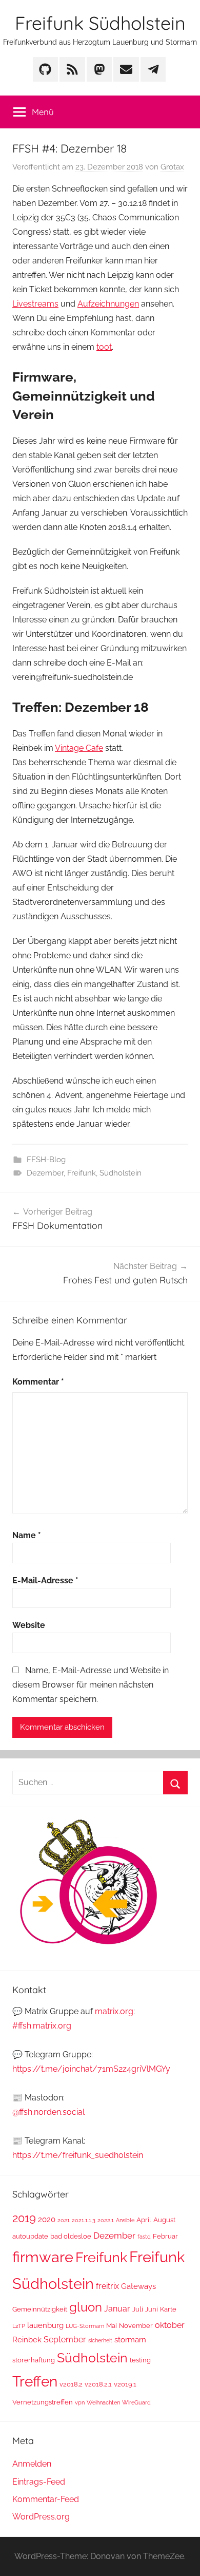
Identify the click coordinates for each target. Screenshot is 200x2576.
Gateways (138, 2286)
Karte (168, 2309)
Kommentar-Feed (46, 2499)
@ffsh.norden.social (48, 2112)
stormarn (130, 2340)
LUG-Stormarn (85, 2326)
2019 (24, 2218)
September (65, 2340)
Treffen (35, 2382)
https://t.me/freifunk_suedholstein (78, 2155)
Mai (112, 2326)
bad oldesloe (71, 2236)
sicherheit (100, 2340)
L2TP (19, 2326)
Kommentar (38, 1382)
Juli (138, 2309)
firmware (43, 2257)
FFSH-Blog (46, 1160)
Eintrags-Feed (39, 2482)
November (136, 2326)
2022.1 (106, 2220)
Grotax (172, 167)
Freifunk (82, 1173)
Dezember (45, 1173)
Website (29, 1625)
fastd (144, 2237)
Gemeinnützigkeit (40, 2309)
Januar (117, 2309)
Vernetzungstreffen (43, 2402)
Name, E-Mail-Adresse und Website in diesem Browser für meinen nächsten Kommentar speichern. (91, 1685)
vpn (80, 2402)
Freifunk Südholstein (100, 23)
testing (140, 2360)
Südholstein (121, 1173)
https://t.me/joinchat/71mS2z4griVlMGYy (91, 2069)
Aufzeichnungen (108, 304)
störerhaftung (34, 2360)
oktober (170, 2325)
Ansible (125, 2220)
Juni (152, 2309)
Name (27, 1535)
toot (104, 347)
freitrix (107, 2286)
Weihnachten (103, 2402)
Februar (165, 2236)
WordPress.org (41, 2517)
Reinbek (27, 2340)
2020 (47, 2219)
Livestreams (35, 304)
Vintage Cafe (79, 748)
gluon (86, 2307)
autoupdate (30, 2236)
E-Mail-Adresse (45, 1580)
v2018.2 (71, 2384)
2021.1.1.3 (84, 2220)
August (164, 2220)
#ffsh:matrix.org (42, 2026)
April (144, 2220)
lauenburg (45, 2325)
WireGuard (136, 2402)
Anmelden (32, 2464)
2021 (64, 2220)
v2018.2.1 (98, 2384)
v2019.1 (125, 2384)
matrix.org (114, 2011)
